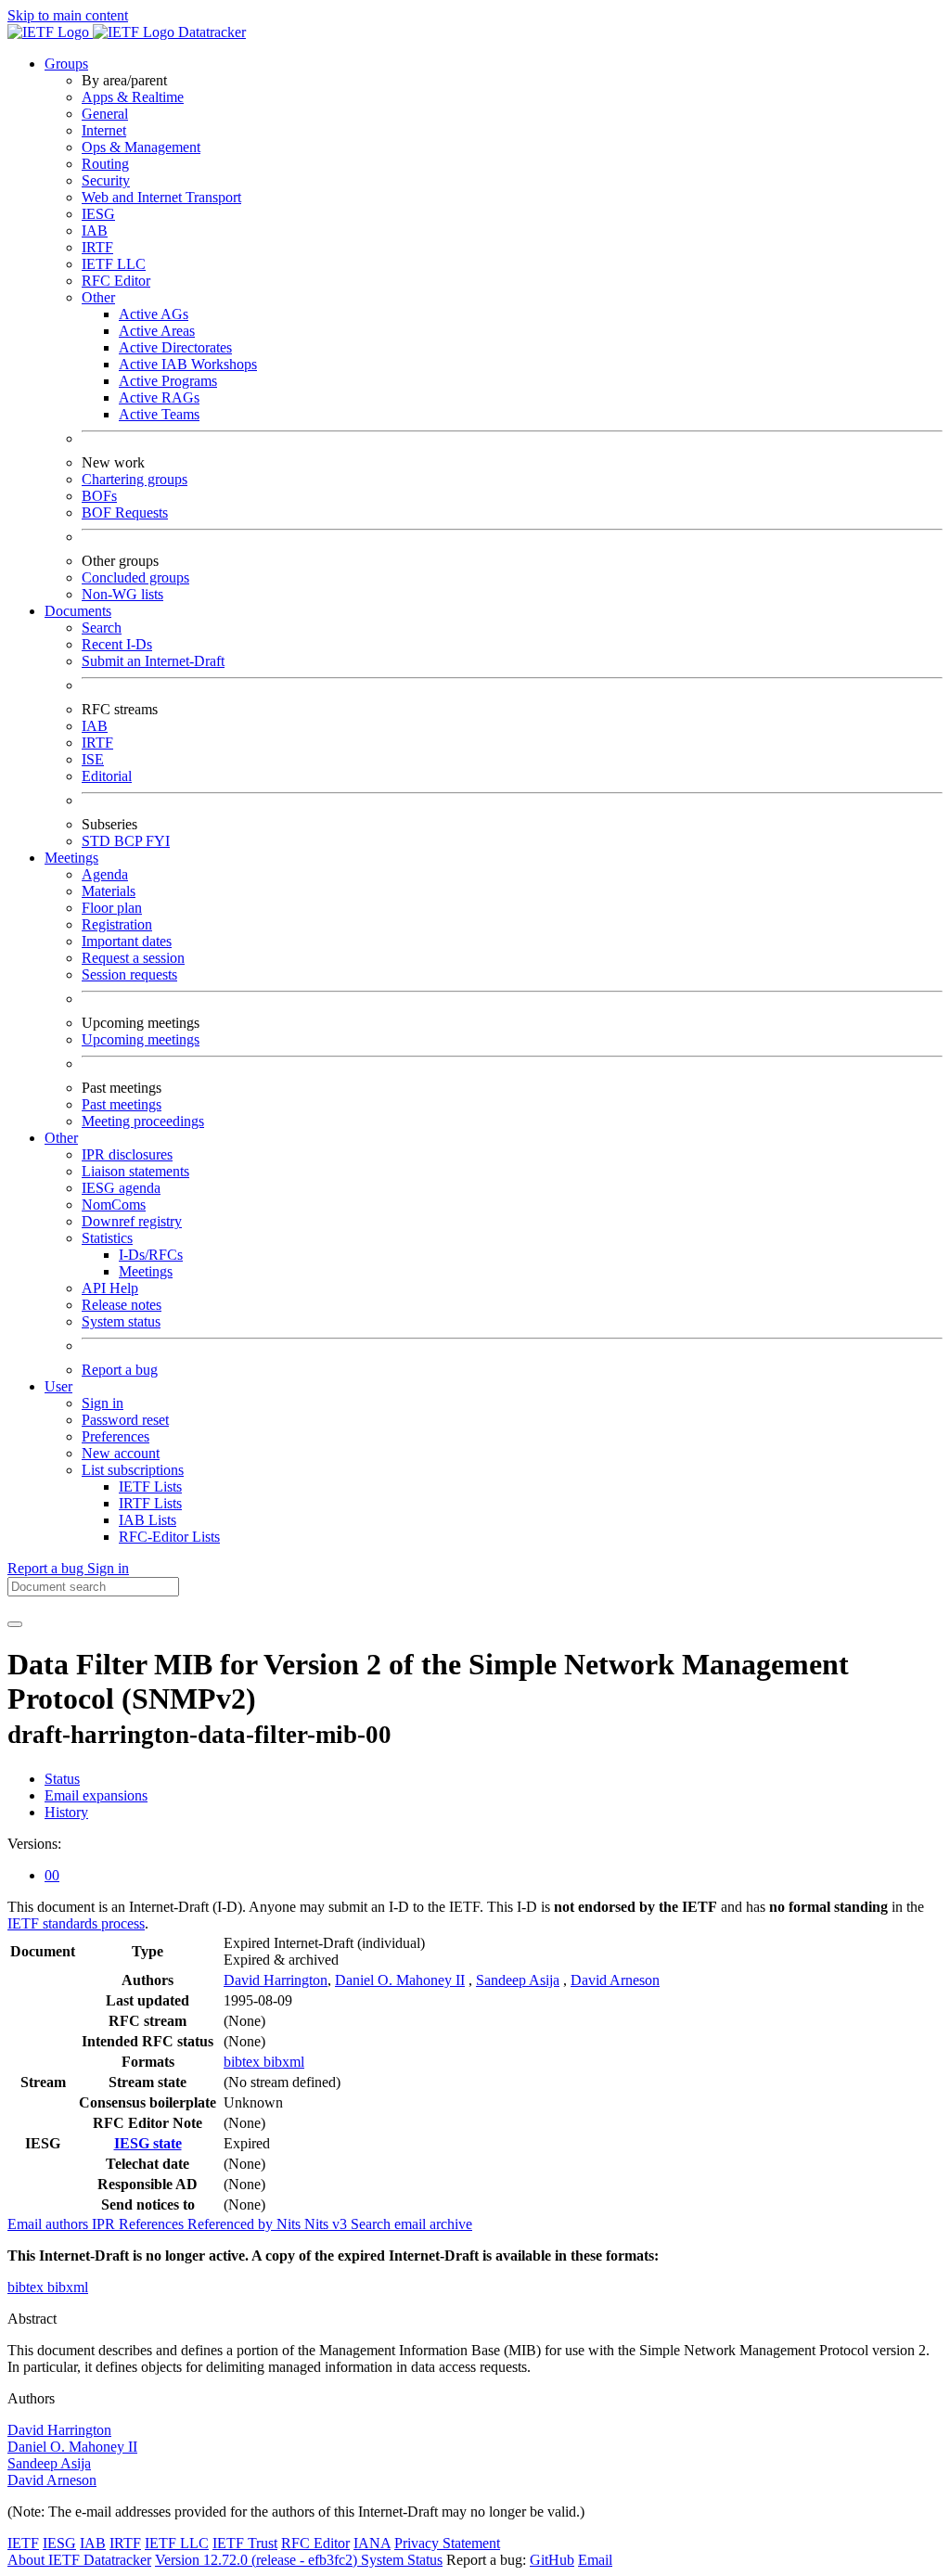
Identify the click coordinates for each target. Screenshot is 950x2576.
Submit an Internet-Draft (153, 661)
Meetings (146, 1271)
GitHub (552, 2560)
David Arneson (615, 1980)
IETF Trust (245, 2543)
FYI (158, 841)
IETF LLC (114, 264)
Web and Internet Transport (161, 197)
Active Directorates (175, 347)
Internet (104, 130)
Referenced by (232, 2224)
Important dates (127, 941)
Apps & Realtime (133, 97)
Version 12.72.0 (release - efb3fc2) (258, 2560)
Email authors (50, 2224)
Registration (117, 924)
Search (102, 628)
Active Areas (157, 331)
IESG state (148, 2143)
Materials (109, 891)
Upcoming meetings (141, 1039)
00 (52, 1875)
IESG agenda (121, 1188)
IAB (95, 231)
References (153, 2224)
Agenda (105, 874)
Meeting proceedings (143, 1121)
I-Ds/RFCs (151, 1255)
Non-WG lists (122, 594)
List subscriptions (133, 1470)
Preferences (116, 1436)
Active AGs (154, 314)
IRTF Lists (150, 1503)
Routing (105, 164)
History (66, 1812)
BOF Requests (125, 513)
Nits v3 (327, 2224)
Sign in (103, 1403)
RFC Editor (116, 281)
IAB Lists (148, 1520)
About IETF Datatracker (79, 2560)
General (105, 114)
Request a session (133, 958)
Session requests (129, 974)
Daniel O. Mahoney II (400, 1980)
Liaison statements (135, 1171)
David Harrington (276, 1980)
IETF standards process (76, 1923)
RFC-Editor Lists (169, 1537)
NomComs (114, 1205)
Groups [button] (66, 64)
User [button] (58, 1386)
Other (98, 297)
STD (98, 841)
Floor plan (112, 908)
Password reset (125, 1420)
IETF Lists (150, 1487)
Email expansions (96, 1795)
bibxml (284, 2062)
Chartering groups (135, 479)
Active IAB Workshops (188, 364)
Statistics (107, 1238)
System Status (402, 2560)
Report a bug (120, 1370)
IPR (105, 2224)
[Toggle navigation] (15, 1624)
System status (121, 1321)
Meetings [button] (71, 858)
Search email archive (411, 2224)
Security (106, 180)
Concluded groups (135, 577)
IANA (372, 2543)
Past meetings (122, 1104)
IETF (23, 2543)
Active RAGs (159, 397)
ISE (93, 759)
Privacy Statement (447, 2543)
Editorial (107, 776)
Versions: (34, 1844)
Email (595, 2560)
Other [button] (61, 1138)
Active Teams (159, 414)
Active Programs (168, 381)
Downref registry (132, 1221)
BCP (130, 841)
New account (121, 1453)
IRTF (97, 247)
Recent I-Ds (117, 644)
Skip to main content (68, 15)
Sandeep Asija (518, 1980)
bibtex (244, 2062)
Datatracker (210, 32)
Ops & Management (141, 147)
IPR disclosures (127, 1154)
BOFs (99, 496)
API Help (110, 1288)
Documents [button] (78, 611)
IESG (98, 214)
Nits (290, 2224)
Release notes (122, 1305)
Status (62, 1779)
